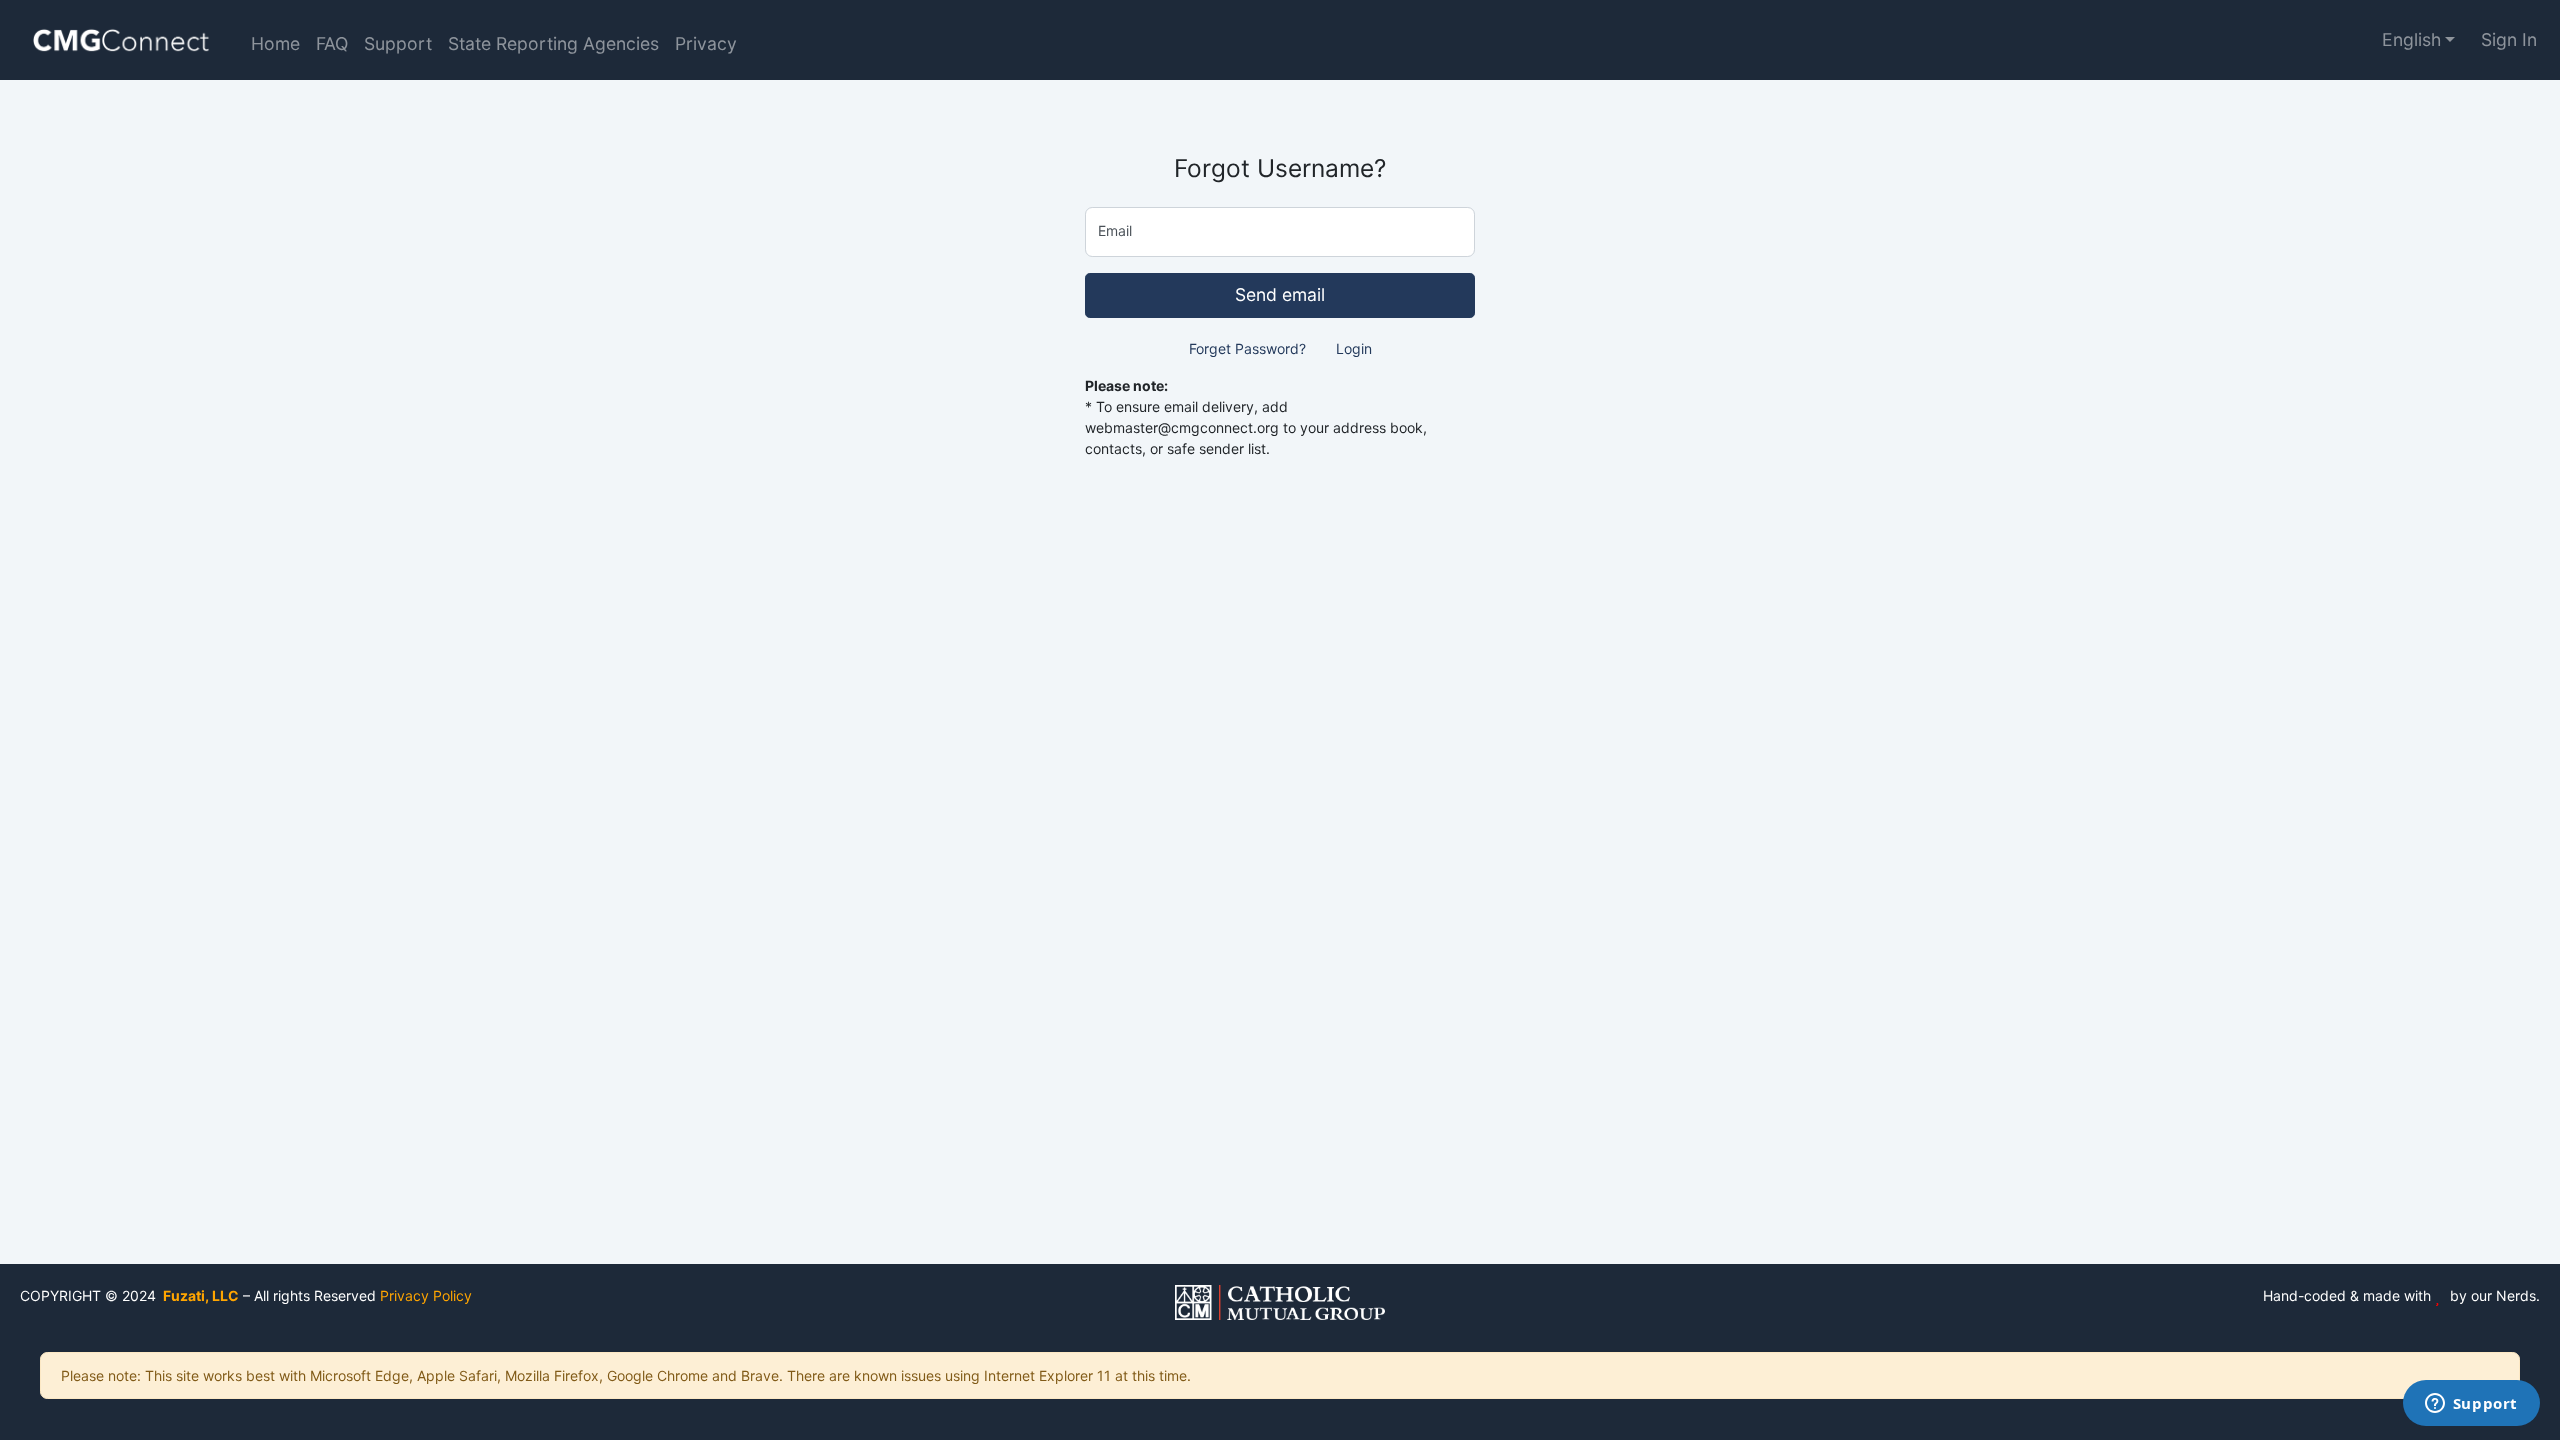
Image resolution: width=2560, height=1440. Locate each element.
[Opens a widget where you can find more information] (2471, 1405)
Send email (1280, 294)
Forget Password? (1247, 348)
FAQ (332, 43)
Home (275, 43)
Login (1354, 348)
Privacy (706, 43)
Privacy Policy (426, 1295)
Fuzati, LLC (199, 1295)
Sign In (2509, 39)
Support (398, 43)
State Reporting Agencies (553, 43)
